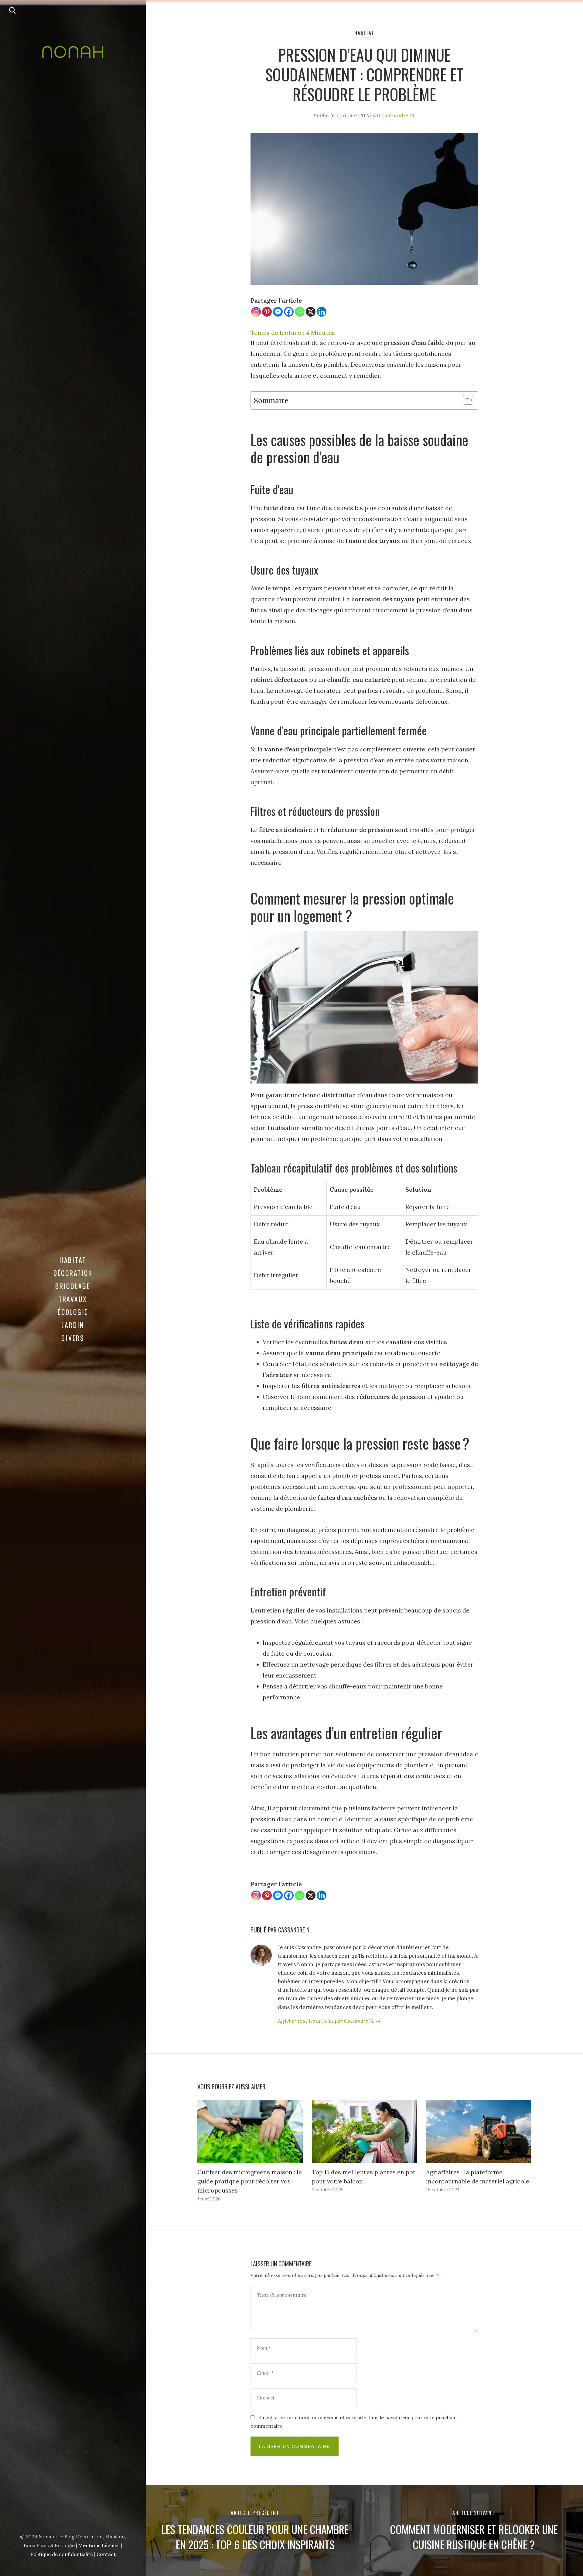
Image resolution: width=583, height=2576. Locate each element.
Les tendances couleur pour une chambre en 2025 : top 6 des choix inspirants (255, 2537)
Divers (73, 1338)
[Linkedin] (322, 312)
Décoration (73, 1273)
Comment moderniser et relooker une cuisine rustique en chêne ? (474, 2537)
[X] (311, 312)
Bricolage (73, 1286)
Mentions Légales (99, 2545)
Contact (106, 2554)
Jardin (73, 1325)
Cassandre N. (399, 115)
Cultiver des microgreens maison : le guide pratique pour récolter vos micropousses (250, 2181)
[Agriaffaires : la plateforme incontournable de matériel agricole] (479, 2131)
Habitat (73, 1260)
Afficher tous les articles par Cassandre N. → (329, 2021)
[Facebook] (289, 312)
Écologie (73, 1312)
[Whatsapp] (300, 312)
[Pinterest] (267, 312)
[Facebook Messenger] (278, 312)
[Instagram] (256, 312)
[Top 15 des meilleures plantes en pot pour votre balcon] (365, 2131)
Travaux (73, 1299)
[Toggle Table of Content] (465, 400)
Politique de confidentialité (62, 2554)
